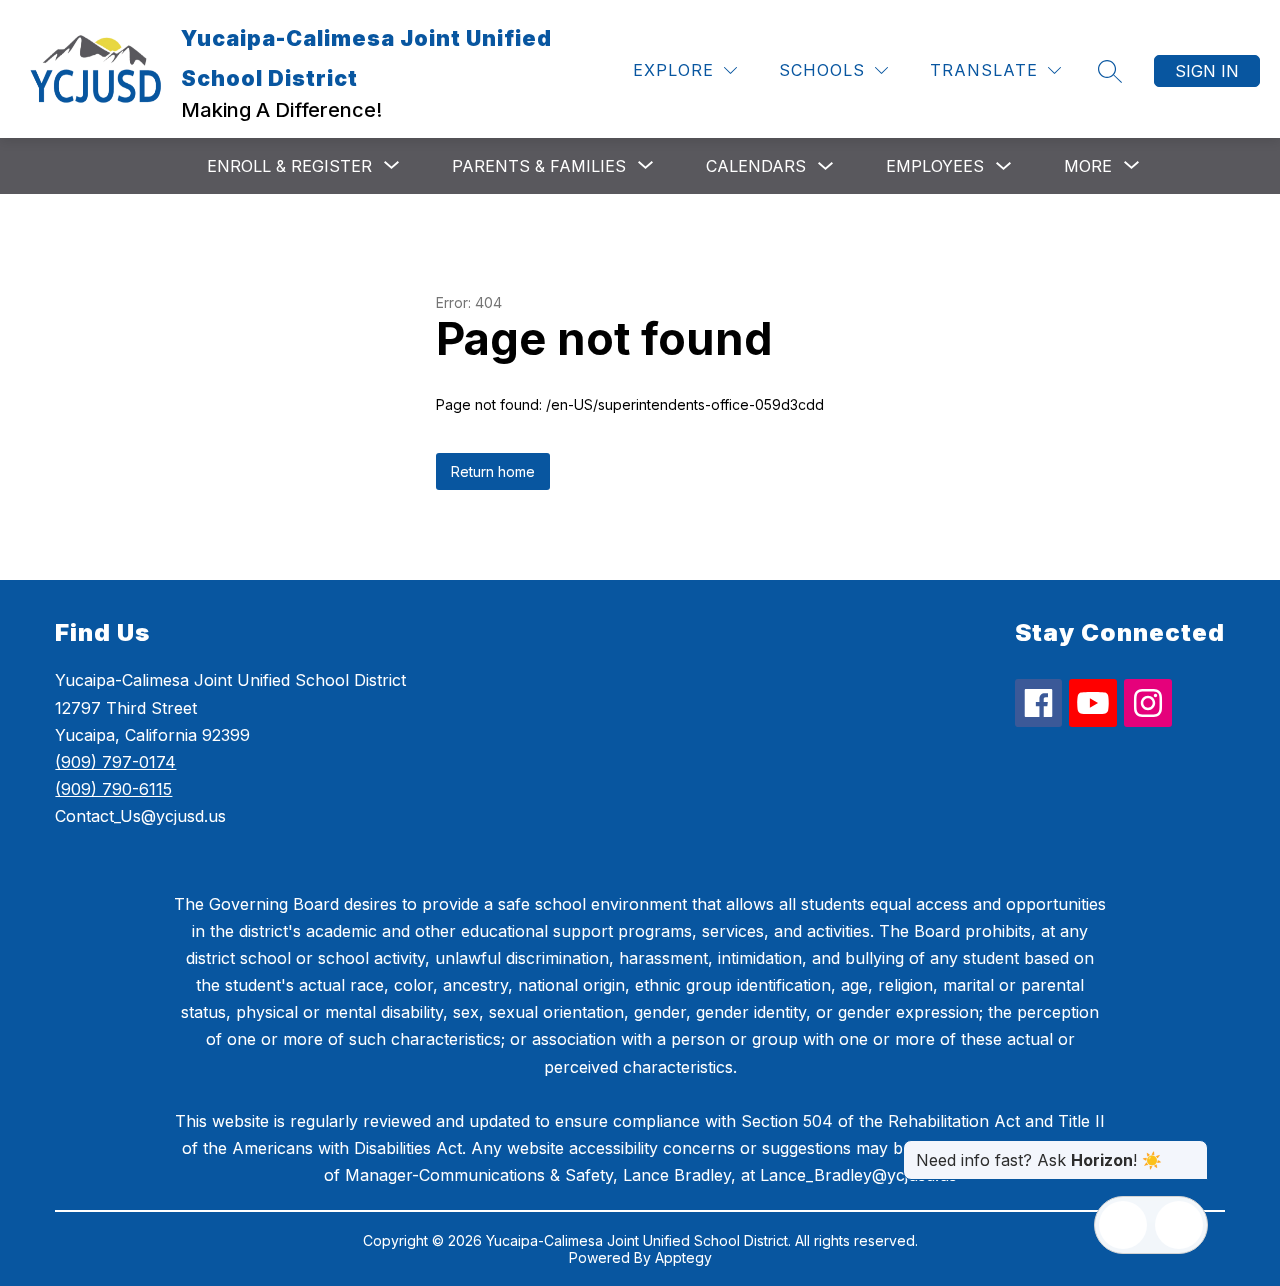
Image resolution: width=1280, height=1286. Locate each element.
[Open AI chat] (1179, 1225)
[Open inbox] (1123, 1225)
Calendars (756, 166)
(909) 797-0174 (115, 762)
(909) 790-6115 (113, 789)
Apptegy (683, 1257)
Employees (935, 166)
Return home (493, 471)
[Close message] (1192, 1150)
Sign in (1207, 71)
